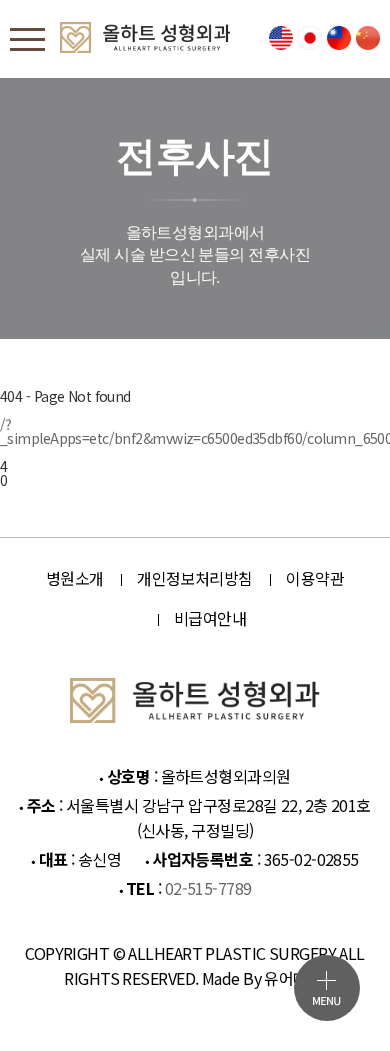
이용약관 (315, 578)
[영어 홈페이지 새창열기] (281, 38)
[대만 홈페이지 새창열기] (339, 38)
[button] (327, 988)
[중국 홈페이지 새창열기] (368, 38)
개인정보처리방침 (195, 578)
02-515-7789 (208, 888)
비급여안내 (210, 618)
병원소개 (75, 578)
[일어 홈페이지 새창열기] (310, 38)
